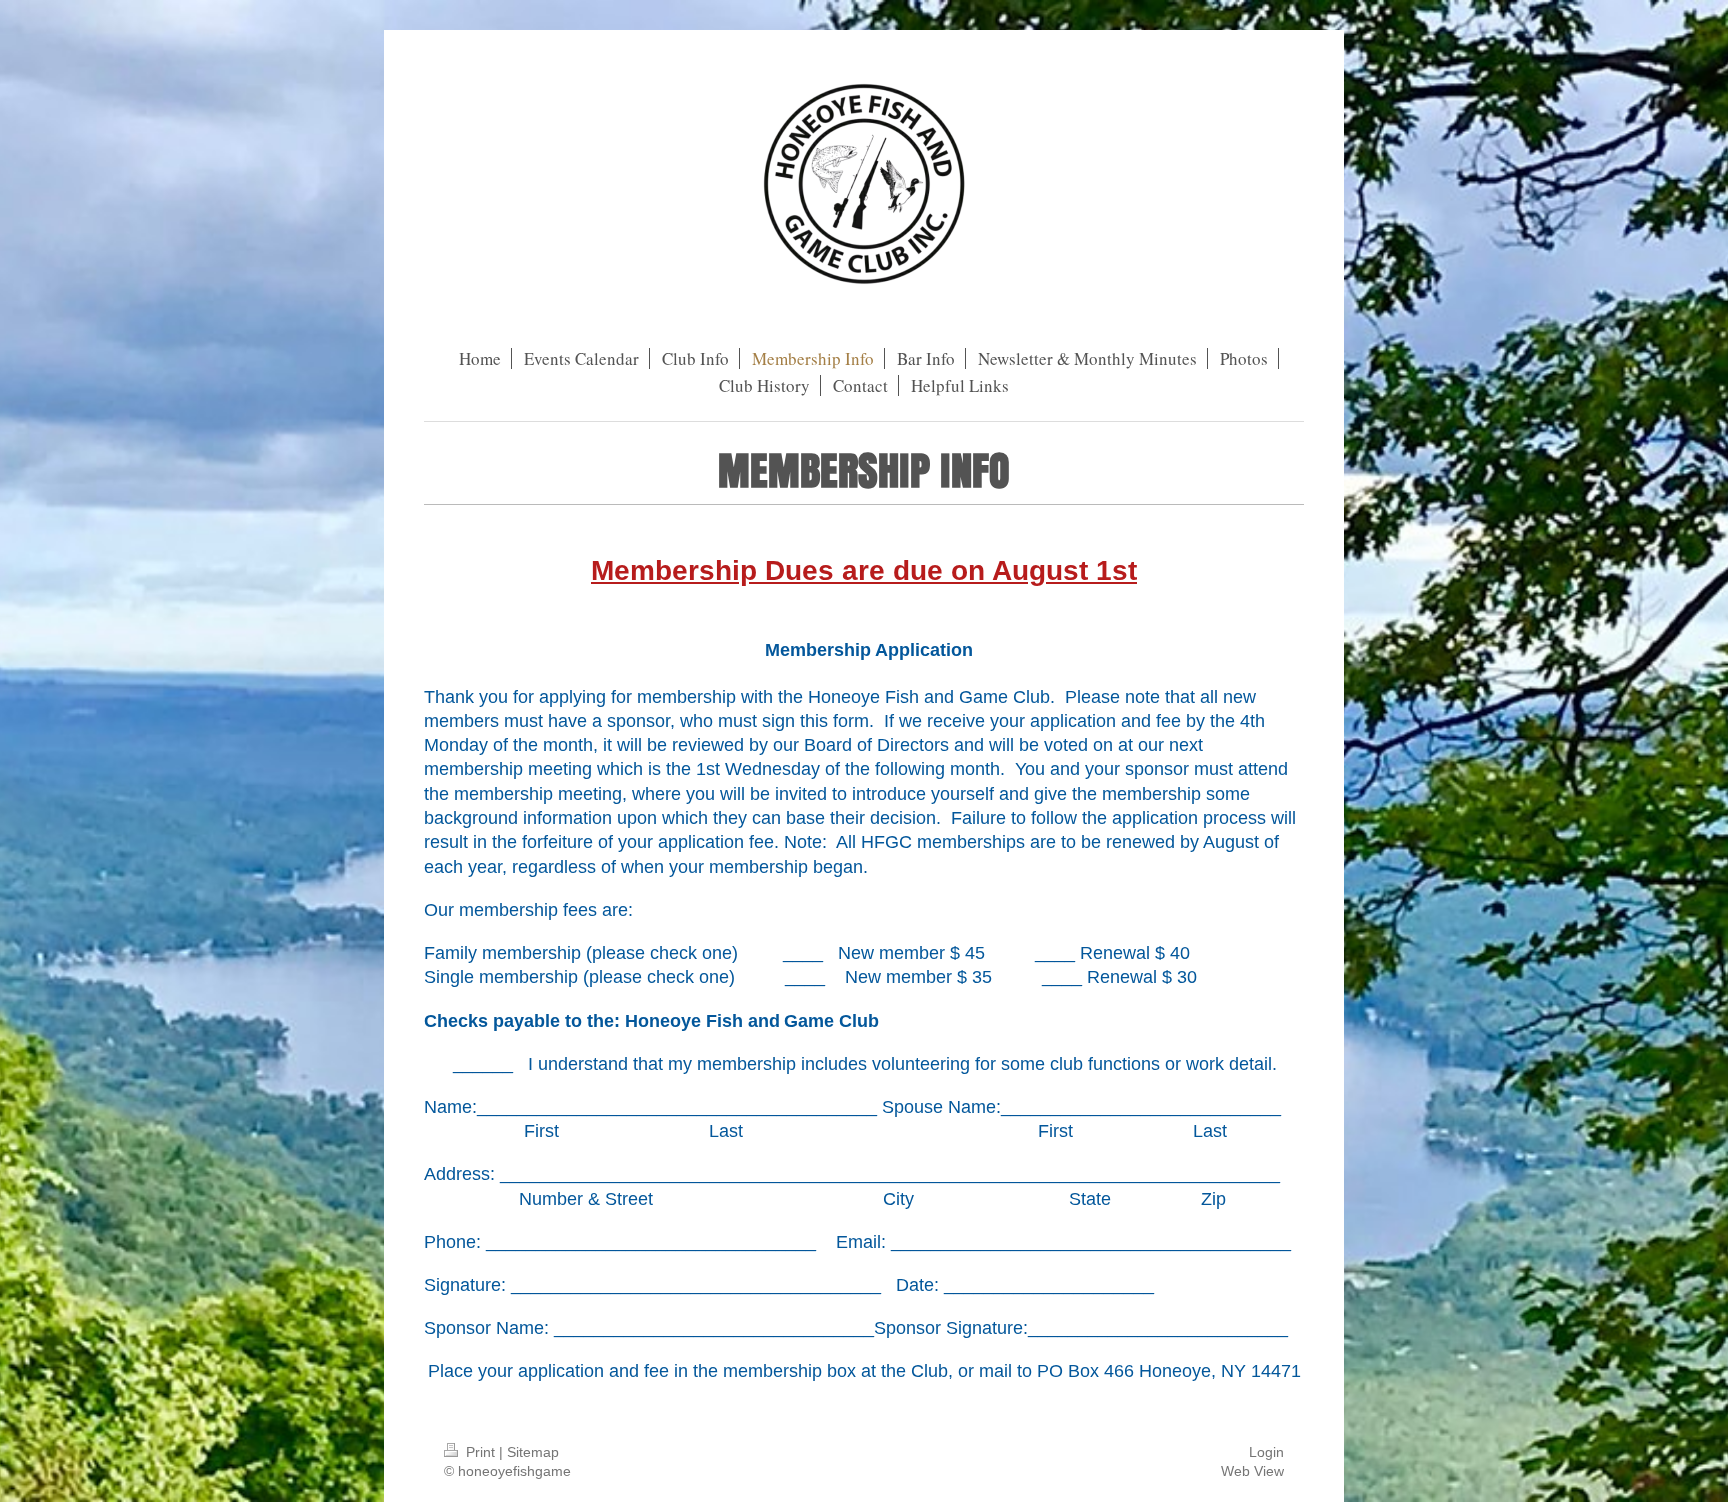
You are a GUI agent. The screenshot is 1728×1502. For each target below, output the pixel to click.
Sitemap (533, 1452)
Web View (1252, 1471)
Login (1266, 1452)
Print (480, 1452)
